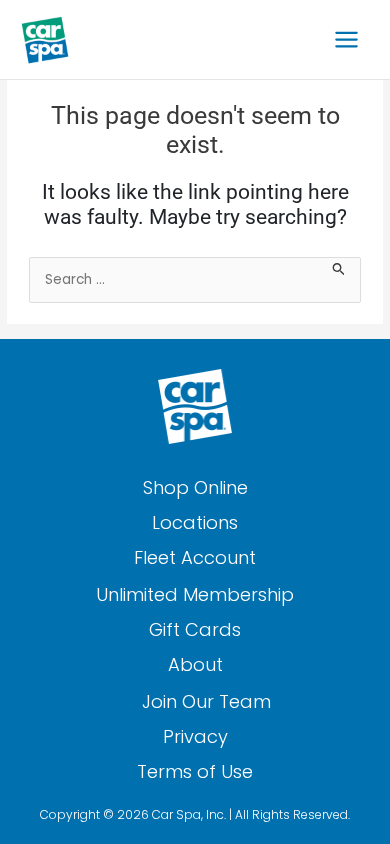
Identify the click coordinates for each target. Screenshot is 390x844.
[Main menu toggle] (347, 40)
